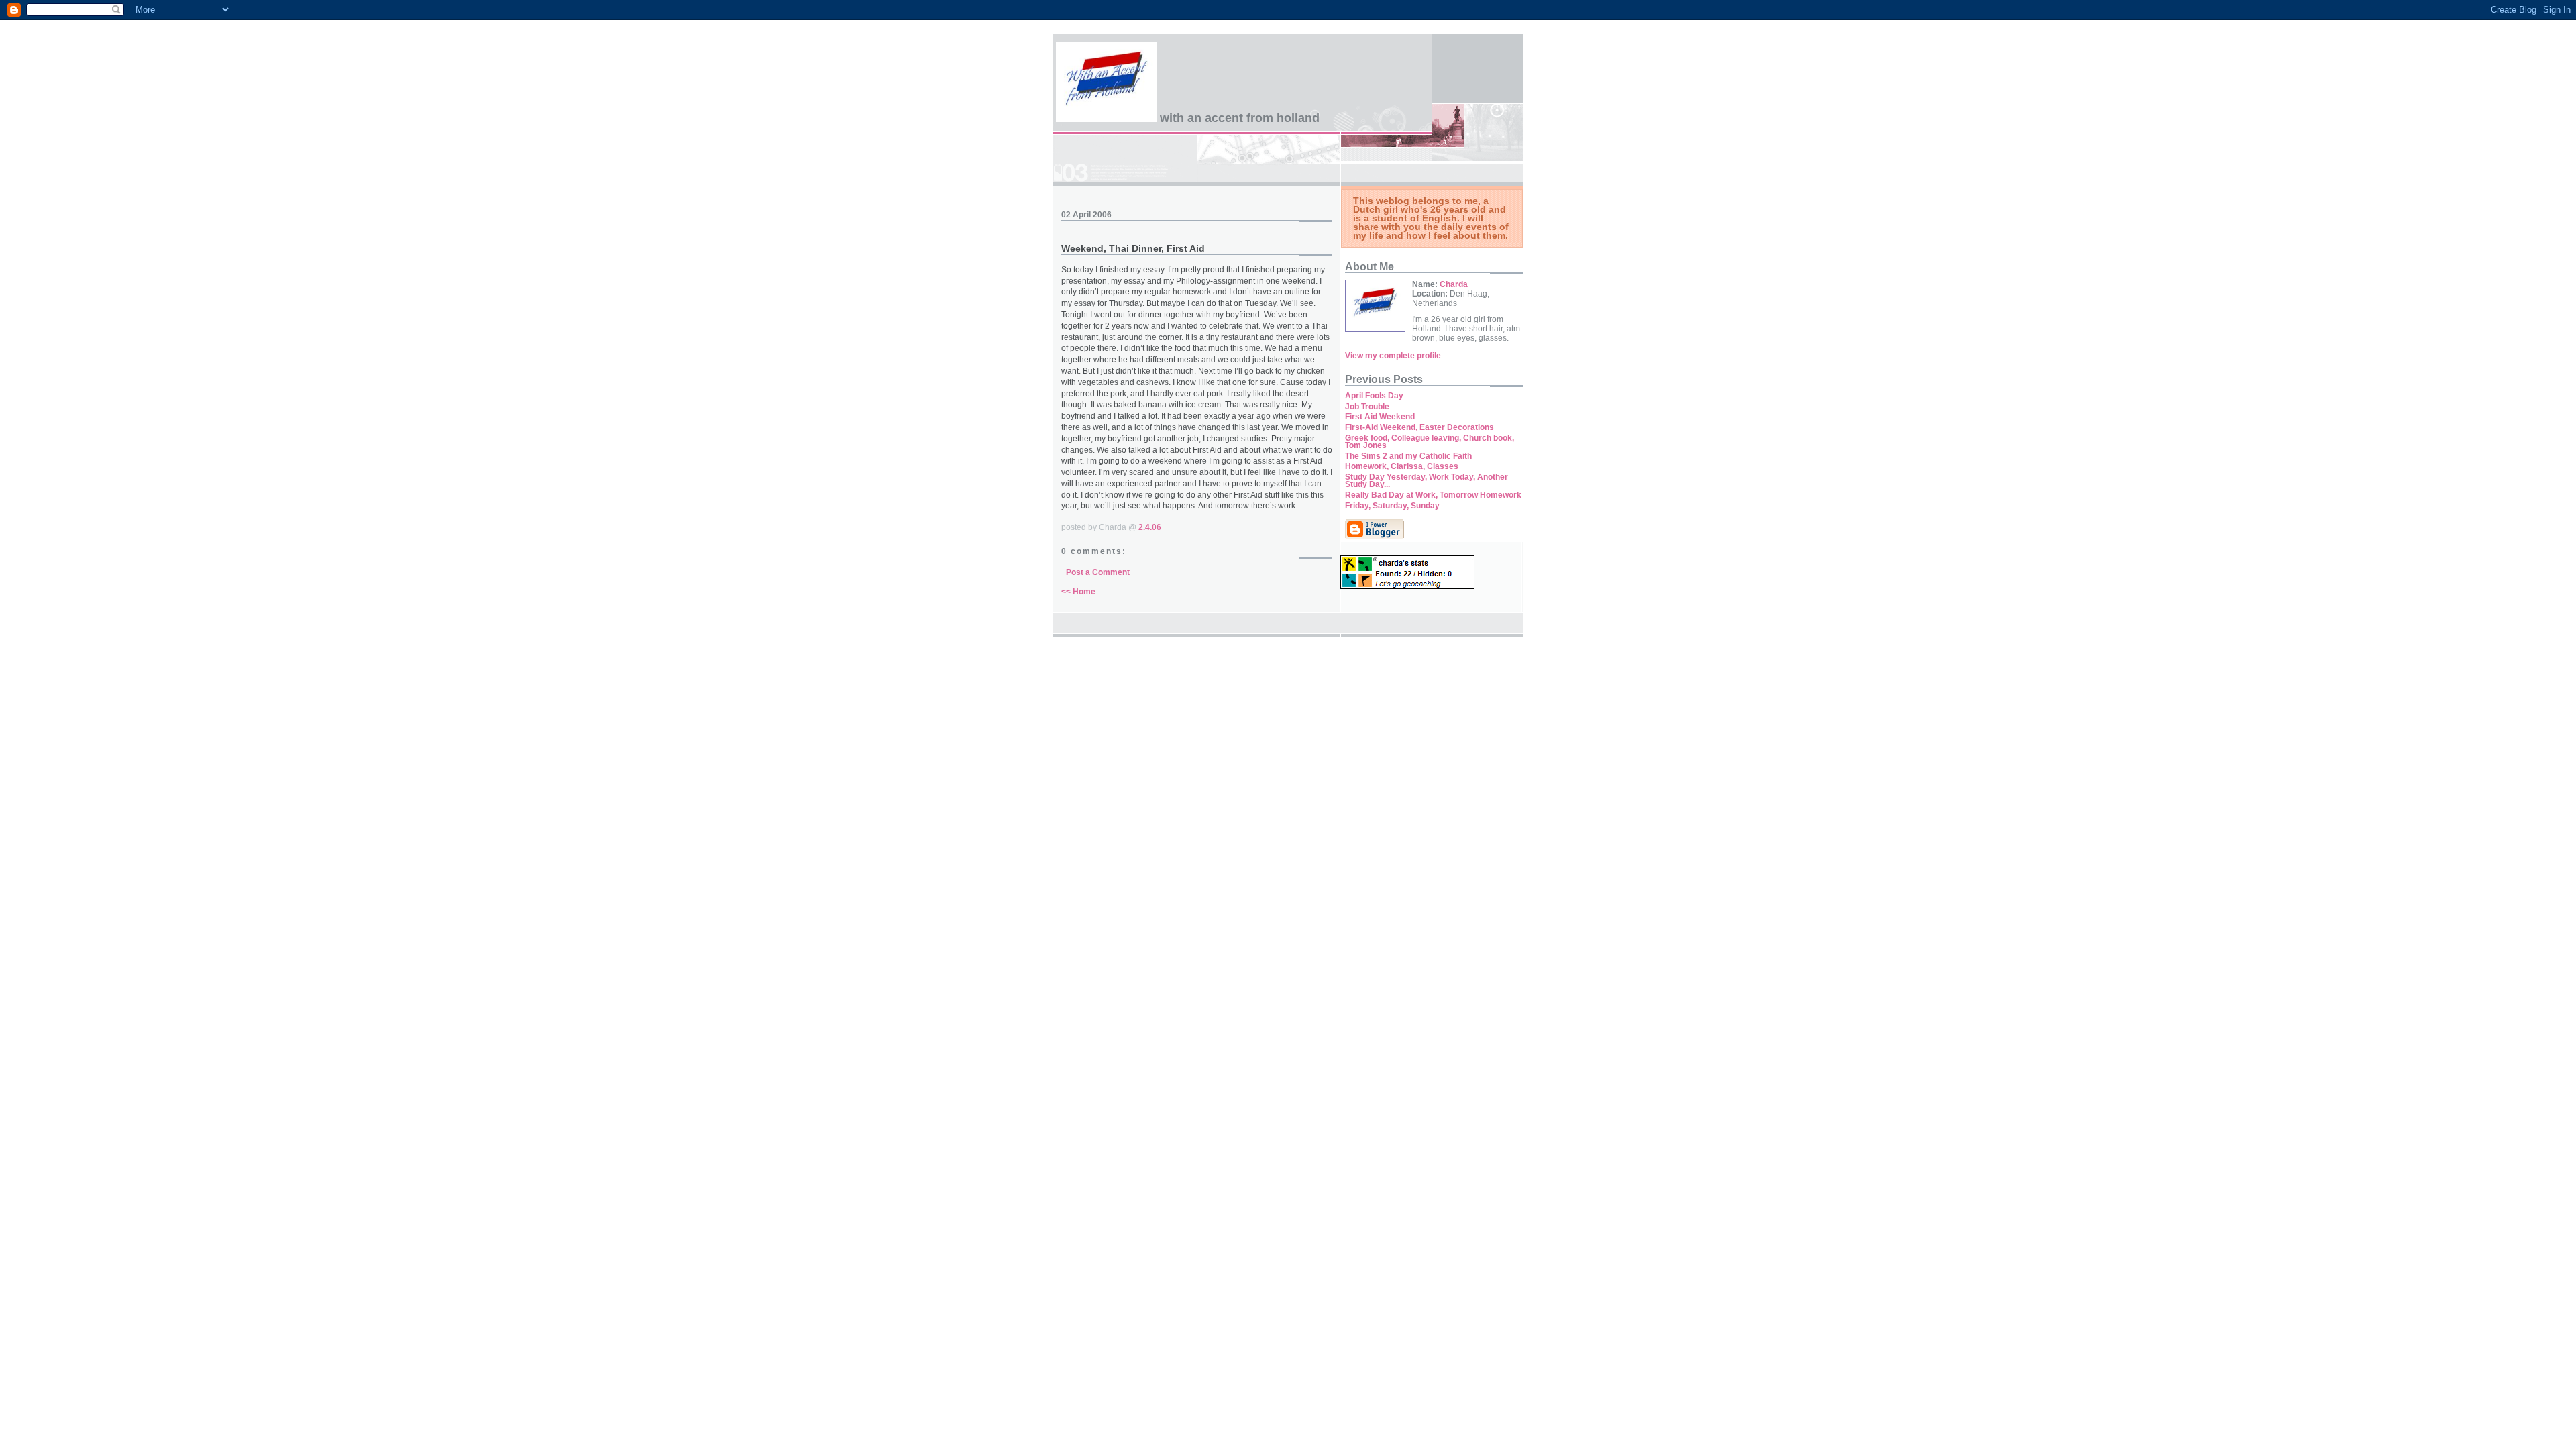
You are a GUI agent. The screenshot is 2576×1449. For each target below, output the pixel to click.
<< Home (1078, 592)
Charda (1454, 284)
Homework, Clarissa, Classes (1402, 466)
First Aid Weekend (1380, 417)
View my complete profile (1393, 356)
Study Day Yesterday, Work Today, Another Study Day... (1427, 481)
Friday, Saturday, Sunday (1392, 506)
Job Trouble (1367, 407)
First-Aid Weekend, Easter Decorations (1419, 427)
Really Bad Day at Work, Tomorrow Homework (1433, 495)
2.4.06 (1150, 527)
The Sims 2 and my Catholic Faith (1408, 456)
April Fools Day (1374, 396)
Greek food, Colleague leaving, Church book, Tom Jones (1430, 442)
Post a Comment (1098, 572)
